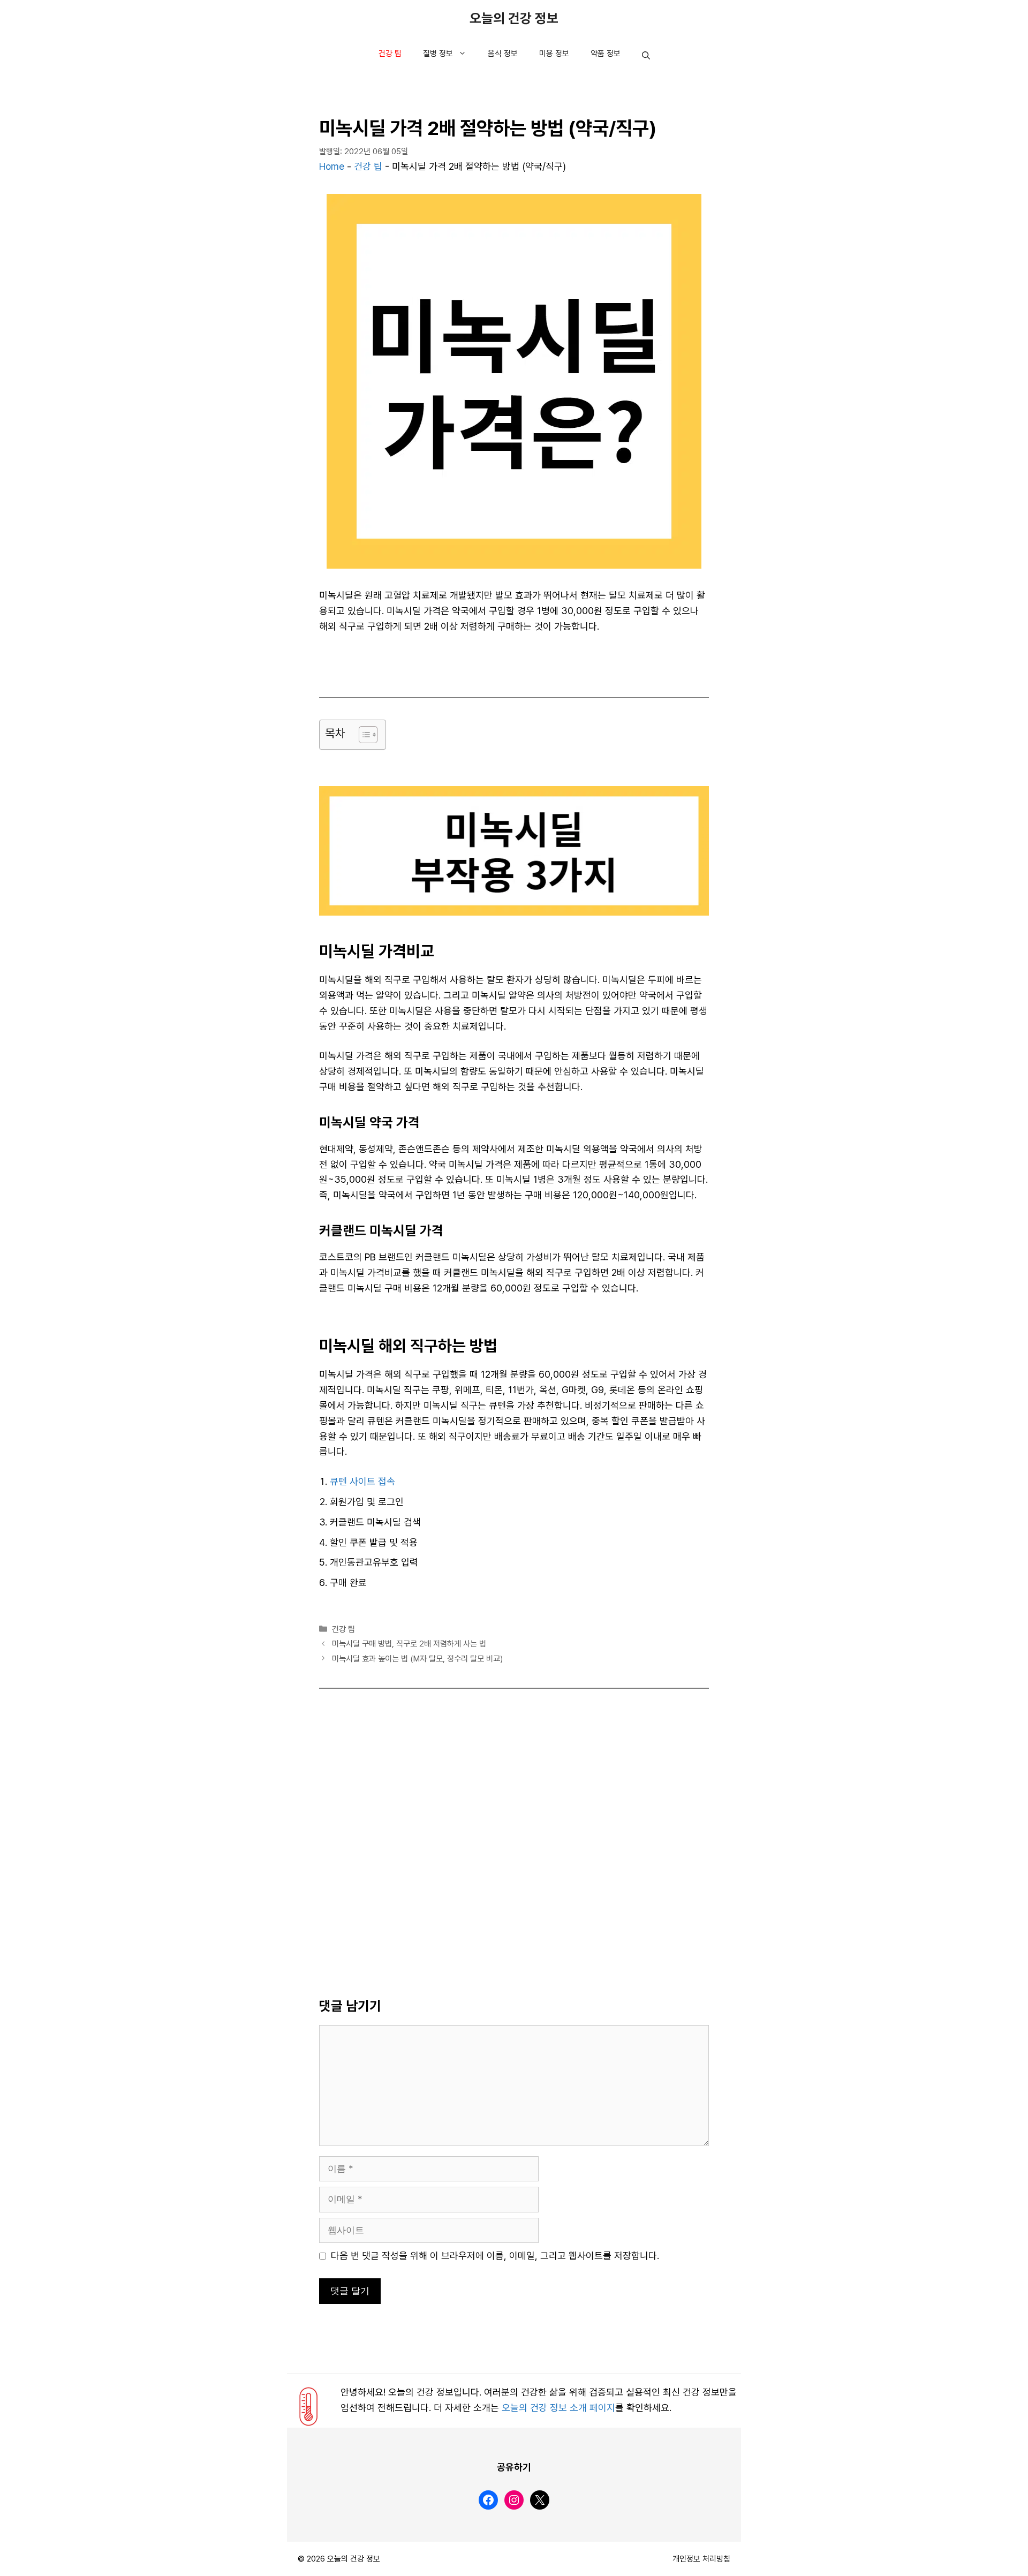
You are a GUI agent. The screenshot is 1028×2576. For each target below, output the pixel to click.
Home (332, 167)
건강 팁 (390, 54)
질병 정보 (438, 54)
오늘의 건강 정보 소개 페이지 (558, 2408)
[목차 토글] (363, 735)
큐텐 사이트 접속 (362, 1482)
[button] (646, 56)
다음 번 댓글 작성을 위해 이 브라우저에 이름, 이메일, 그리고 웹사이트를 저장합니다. (495, 2256)
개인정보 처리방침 (701, 2559)
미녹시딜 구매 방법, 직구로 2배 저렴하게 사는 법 (409, 1644)
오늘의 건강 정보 (514, 19)
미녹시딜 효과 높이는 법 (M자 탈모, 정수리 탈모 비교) (417, 1659)
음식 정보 (503, 54)
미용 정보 (554, 54)
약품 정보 (606, 54)
